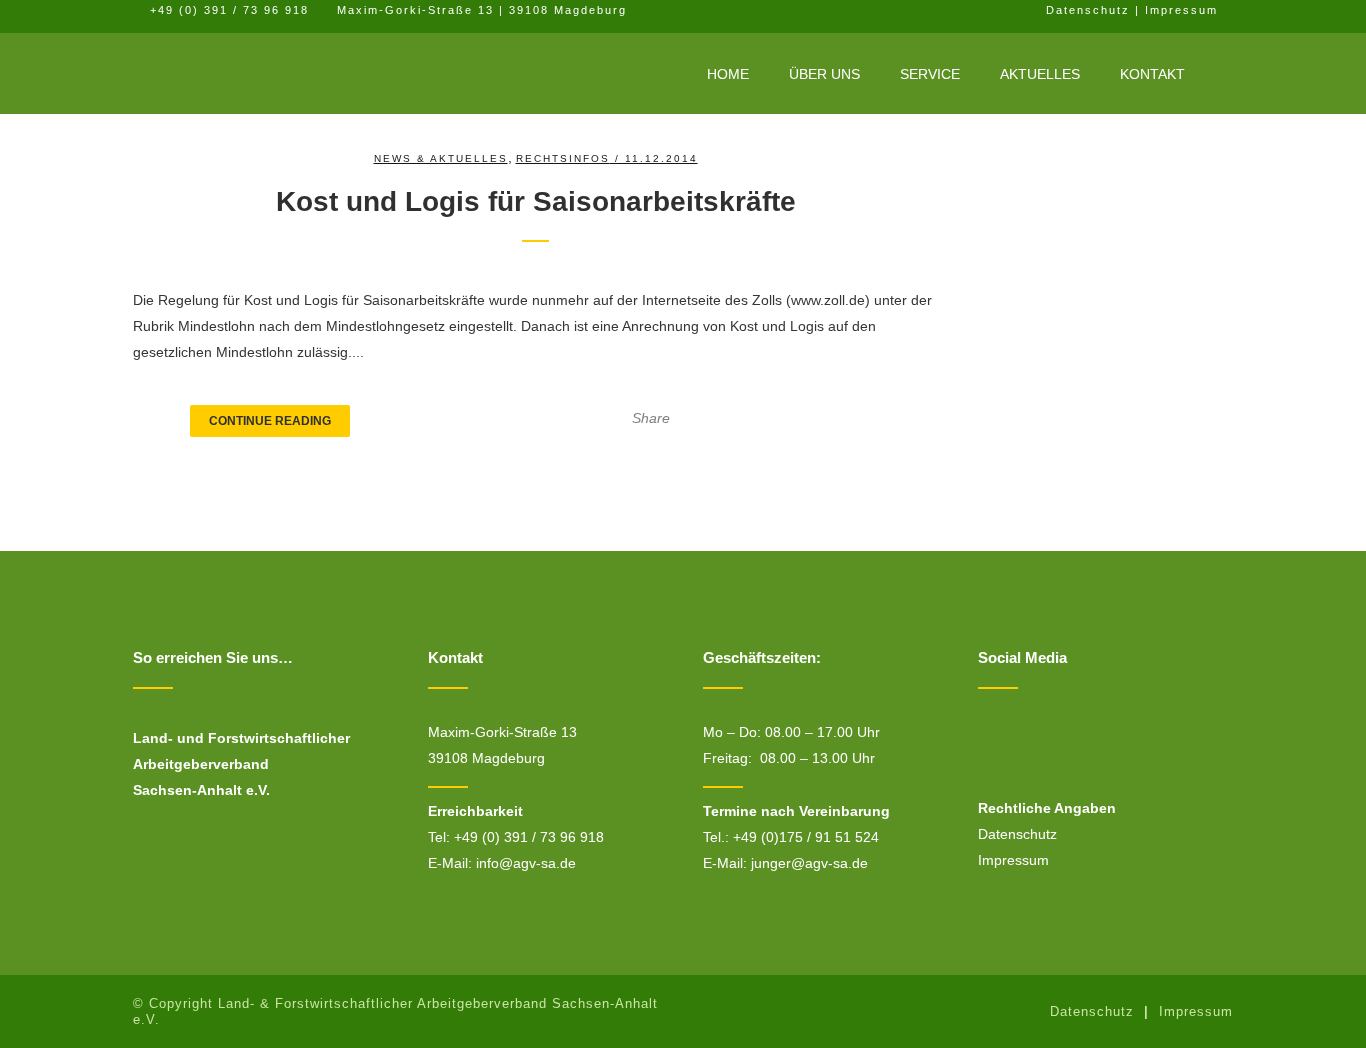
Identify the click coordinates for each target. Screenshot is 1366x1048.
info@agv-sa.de (526, 863)
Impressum (1181, 10)
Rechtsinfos (563, 158)
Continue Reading (270, 421)
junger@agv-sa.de (809, 863)
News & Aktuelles (441, 158)
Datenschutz (1088, 10)
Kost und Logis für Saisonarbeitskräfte (536, 201)
